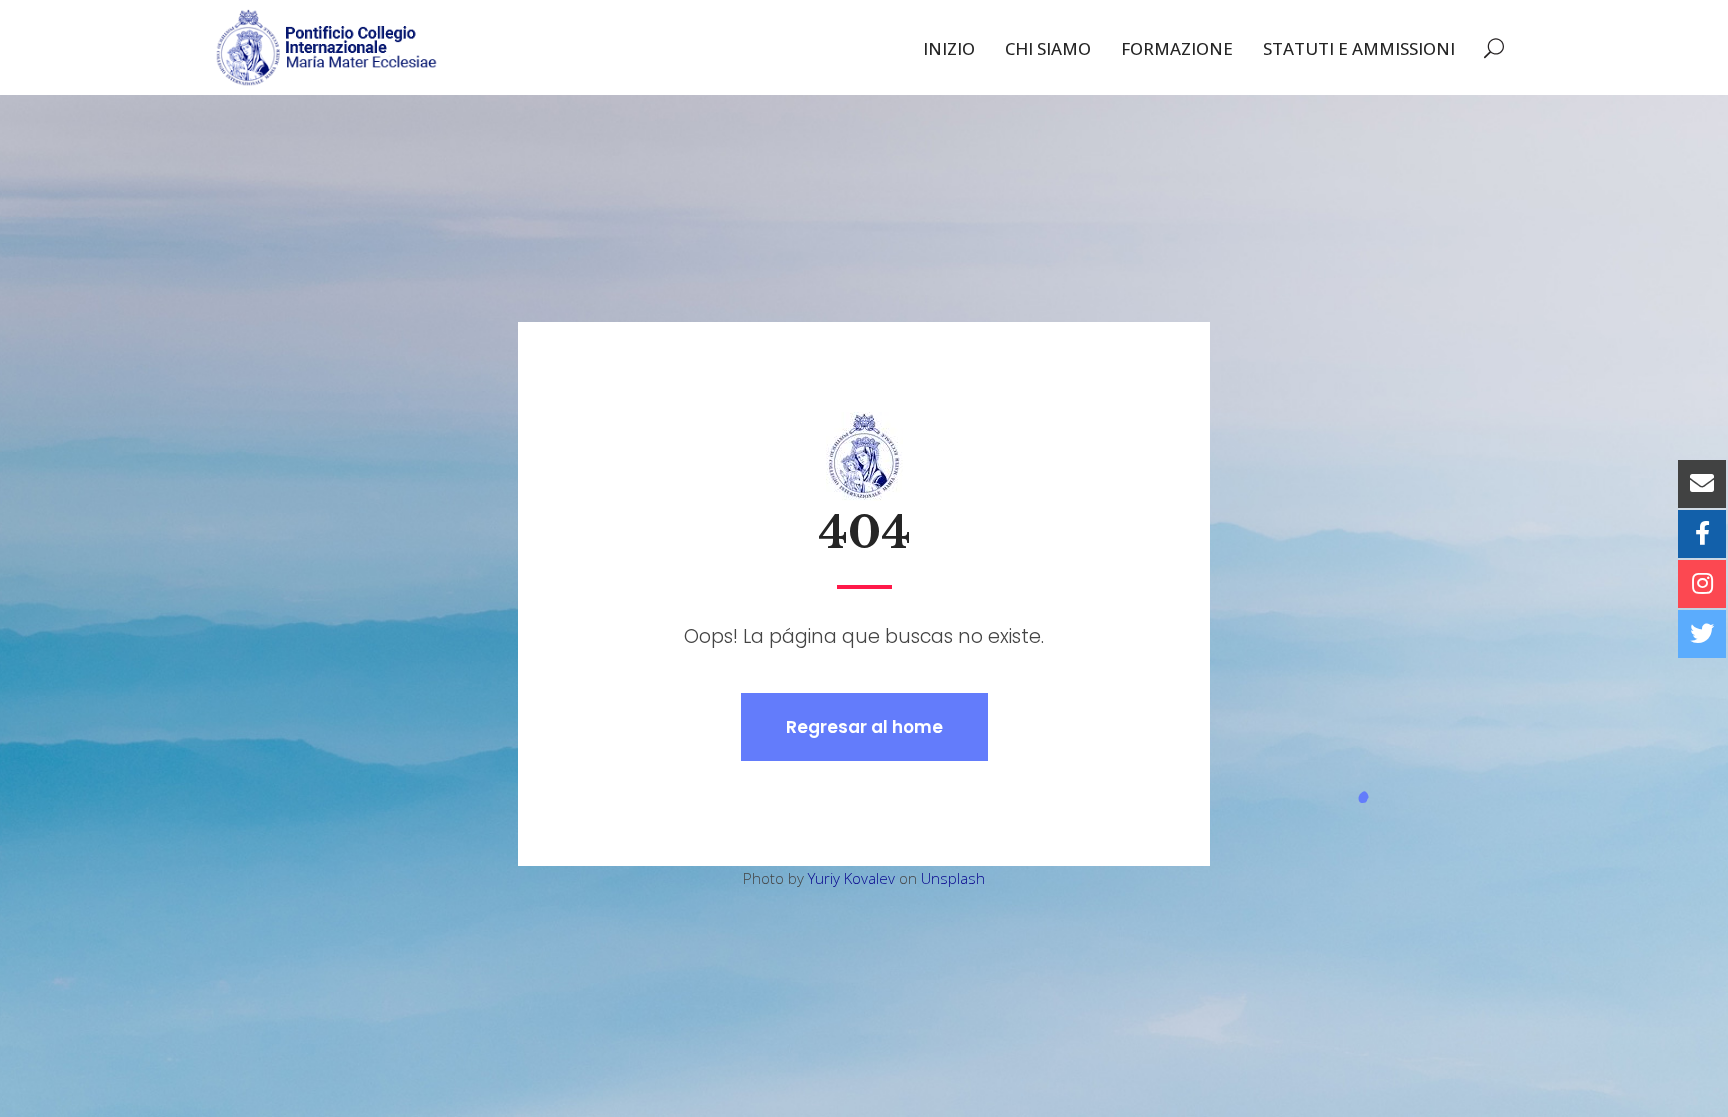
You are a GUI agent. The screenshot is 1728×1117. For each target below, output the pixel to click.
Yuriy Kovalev (851, 878)
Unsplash (953, 878)
